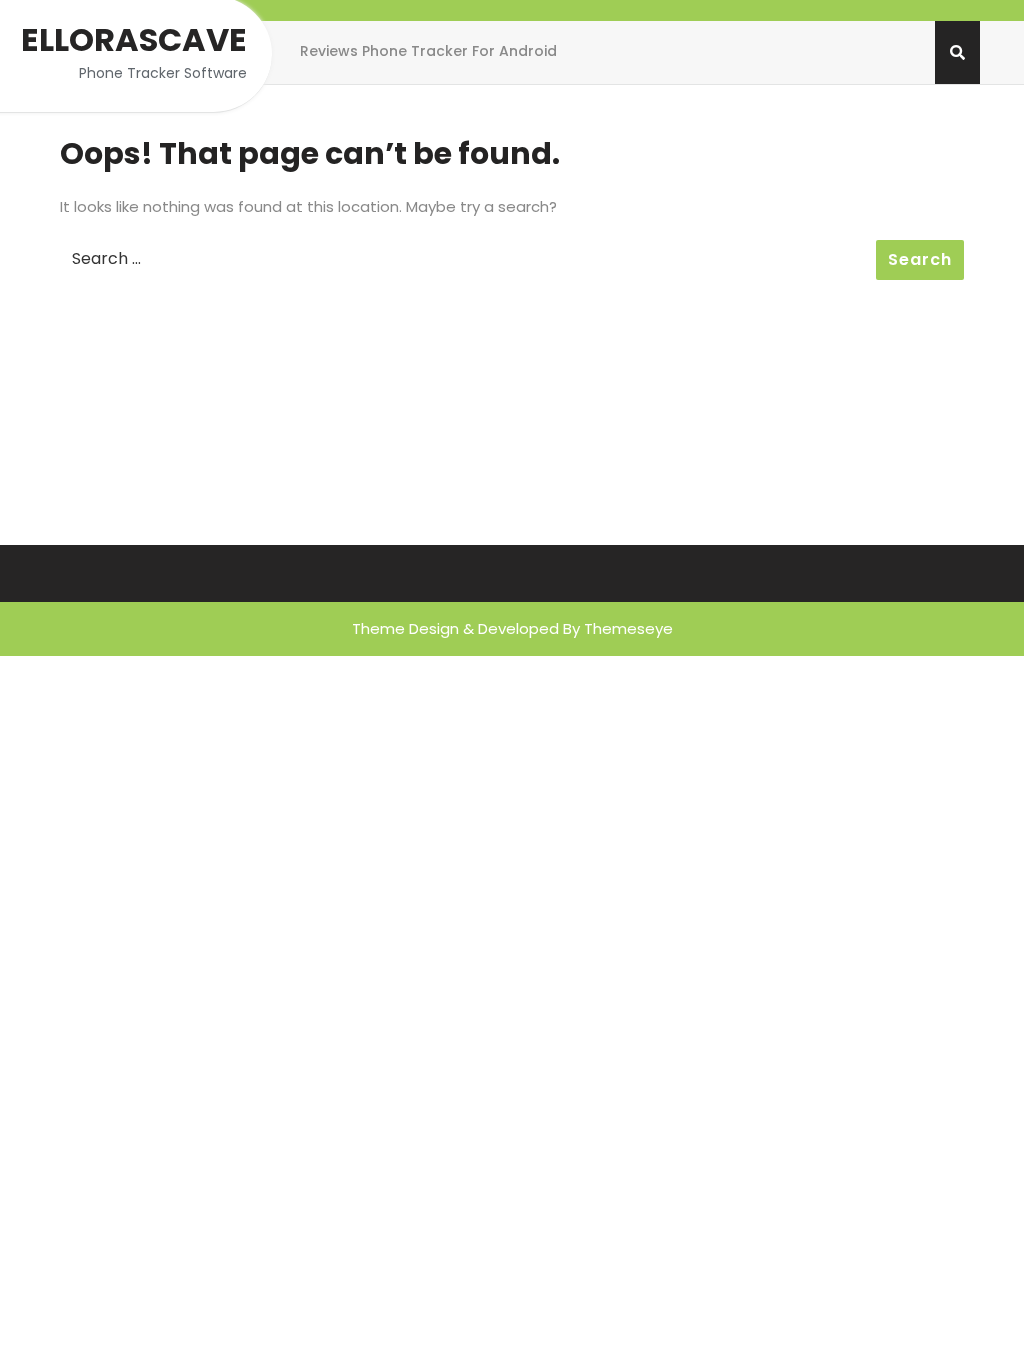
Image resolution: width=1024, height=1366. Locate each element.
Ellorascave (134, 39)
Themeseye (628, 628)
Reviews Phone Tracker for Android (428, 51)
